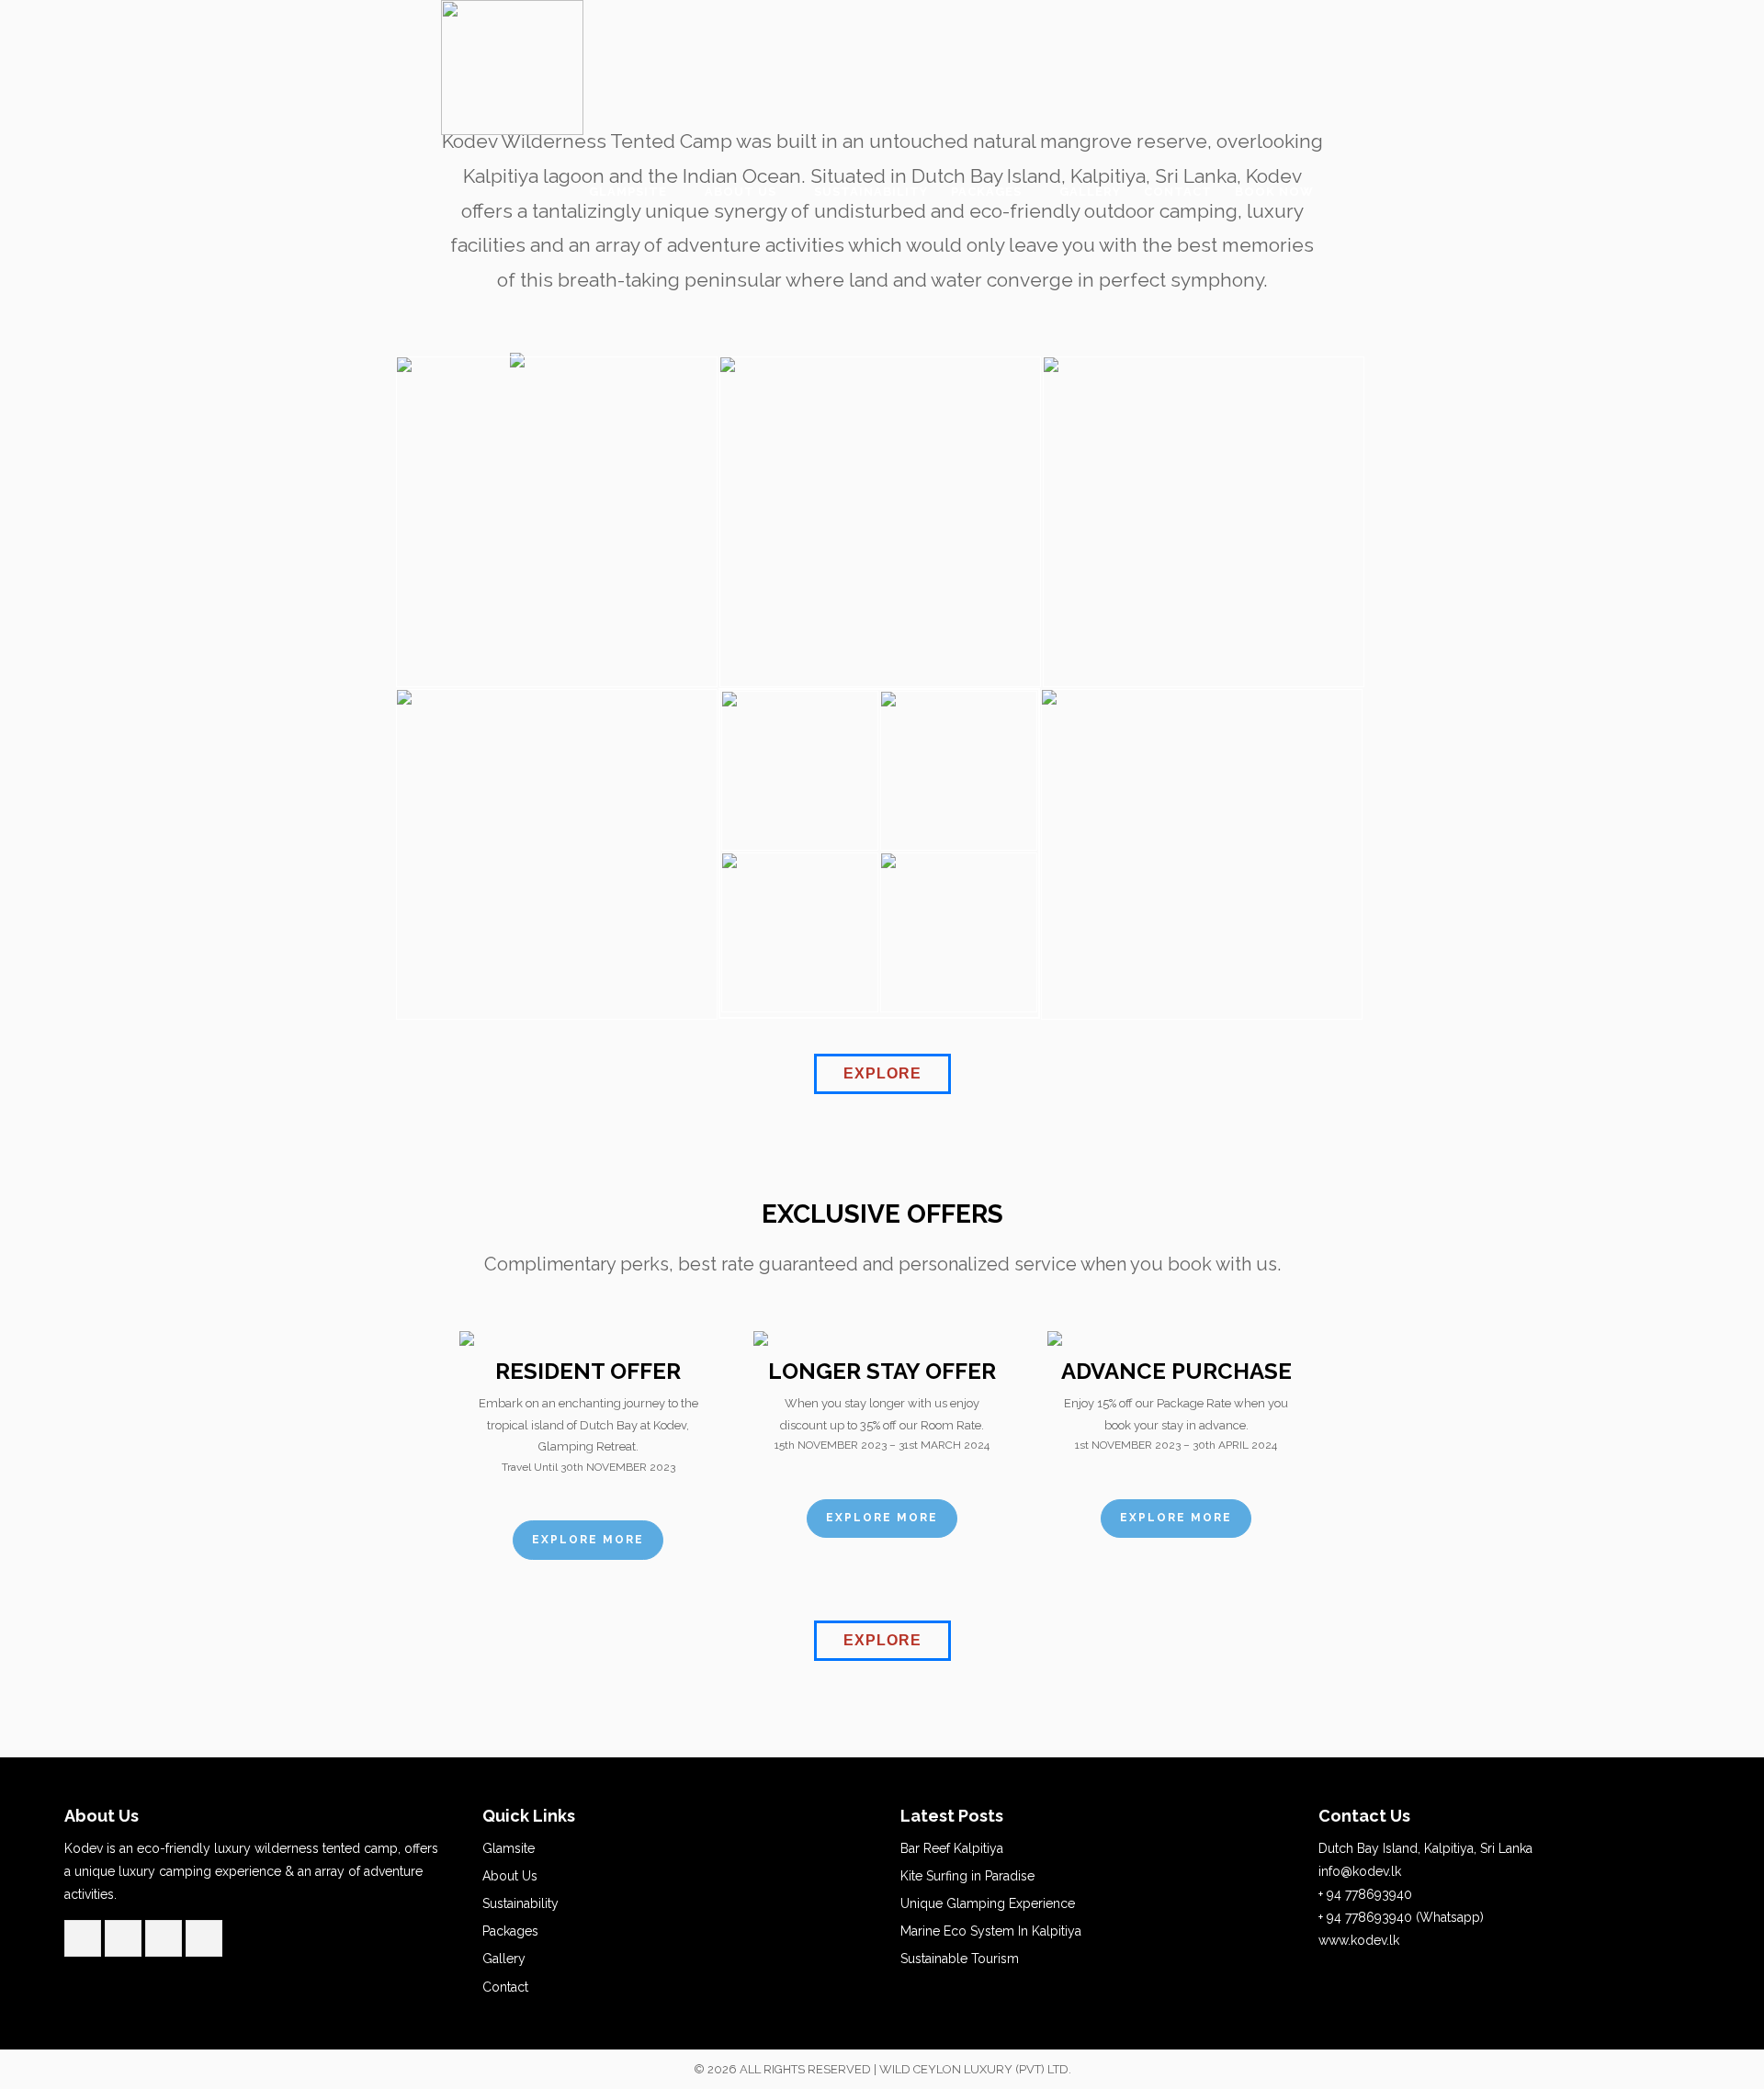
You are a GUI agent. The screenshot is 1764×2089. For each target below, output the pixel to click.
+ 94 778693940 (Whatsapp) (1401, 1917)
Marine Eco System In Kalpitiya (991, 1931)
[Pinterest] (164, 1939)
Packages (510, 1931)
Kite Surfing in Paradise (967, 1876)
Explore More (588, 1540)
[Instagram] (204, 1939)
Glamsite (509, 1848)
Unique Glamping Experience (988, 1903)
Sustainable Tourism (960, 1959)
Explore (882, 1073)
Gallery (504, 1959)
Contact (505, 1987)
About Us (510, 1876)
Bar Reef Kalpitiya (952, 1848)
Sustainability (520, 1903)
